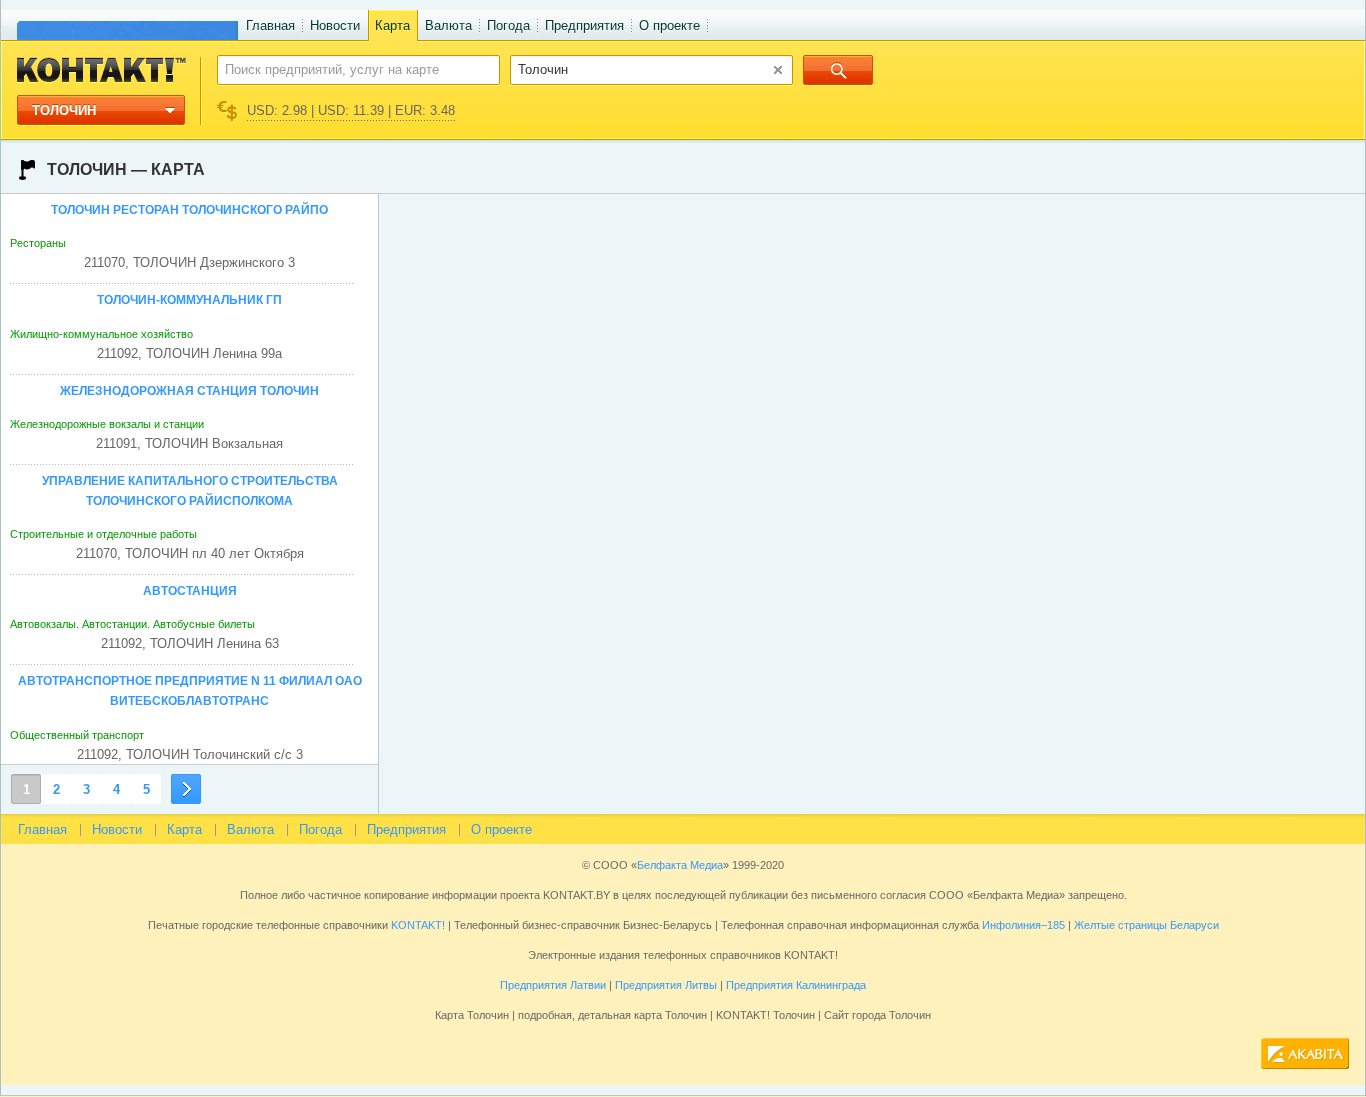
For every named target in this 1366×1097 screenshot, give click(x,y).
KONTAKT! (416, 925)
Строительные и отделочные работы (103, 534)
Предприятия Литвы (666, 985)
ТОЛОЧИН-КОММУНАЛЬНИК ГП (189, 300)
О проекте (669, 25)
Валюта (448, 25)
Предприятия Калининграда (796, 985)
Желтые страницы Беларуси (1146, 925)
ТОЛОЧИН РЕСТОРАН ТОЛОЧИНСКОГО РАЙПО (189, 210)
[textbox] (347, 69)
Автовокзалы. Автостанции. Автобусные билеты (132, 624)
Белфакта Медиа (680, 865)
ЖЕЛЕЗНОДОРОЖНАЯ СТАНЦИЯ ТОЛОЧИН (189, 391)
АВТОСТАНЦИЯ (190, 591)
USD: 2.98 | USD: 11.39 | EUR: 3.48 (351, 110)
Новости (335, 25)
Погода (508, 25)
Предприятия (584, 25)
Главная (270, 25)
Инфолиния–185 (1023, 925)
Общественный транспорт (77, 735)
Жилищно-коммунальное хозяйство (101, 334)
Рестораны (38, 243)
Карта (392, 25)
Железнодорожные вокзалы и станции (107, 424)
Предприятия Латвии (553, 985)
